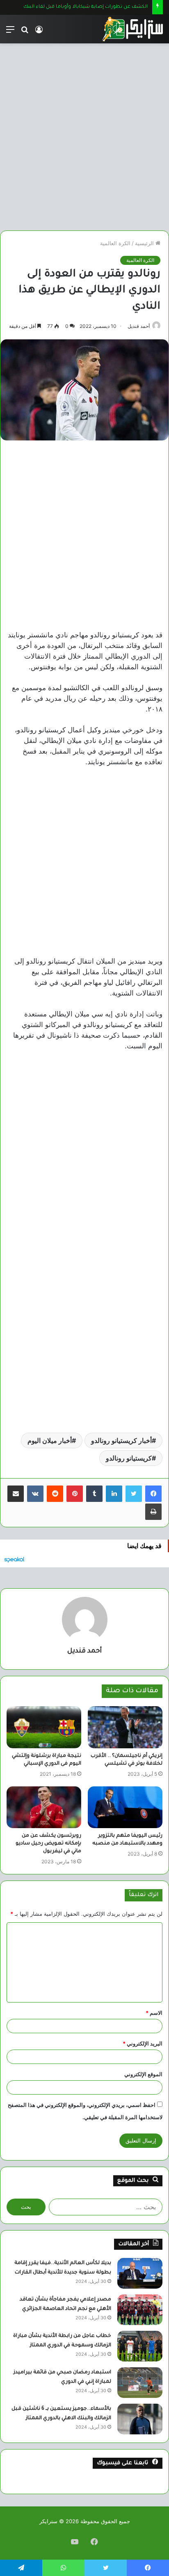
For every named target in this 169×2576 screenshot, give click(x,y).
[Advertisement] (84, 134)
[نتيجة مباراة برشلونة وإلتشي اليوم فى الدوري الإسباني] (44, 1727)
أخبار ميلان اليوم (50, 1440)
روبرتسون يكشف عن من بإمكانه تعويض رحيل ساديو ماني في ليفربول (48, 1844)
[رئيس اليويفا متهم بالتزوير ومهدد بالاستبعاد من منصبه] (125, 1807)
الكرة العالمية (115, 243)
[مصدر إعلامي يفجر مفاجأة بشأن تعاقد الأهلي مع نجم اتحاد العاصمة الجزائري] (140, 2310)
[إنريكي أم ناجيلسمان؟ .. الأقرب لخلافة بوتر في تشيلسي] (125, 1727)
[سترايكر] (132, 29)
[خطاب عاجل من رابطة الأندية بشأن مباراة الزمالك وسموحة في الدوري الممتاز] (140, 2346)
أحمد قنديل (139, 326)
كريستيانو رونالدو (129, 1458)
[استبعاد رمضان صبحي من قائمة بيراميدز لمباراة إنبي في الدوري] (140, 2383)
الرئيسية (145, 243)
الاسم (154, 2013)
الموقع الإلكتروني (143, 2074)
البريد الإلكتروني (143, 2043)
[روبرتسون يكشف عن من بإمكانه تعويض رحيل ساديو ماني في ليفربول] (44, 1807)
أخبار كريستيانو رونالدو (121, 1440)
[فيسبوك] (153, 1494)
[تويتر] (134, 1494)
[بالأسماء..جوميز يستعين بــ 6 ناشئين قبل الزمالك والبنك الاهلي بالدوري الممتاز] (140, 2419)
